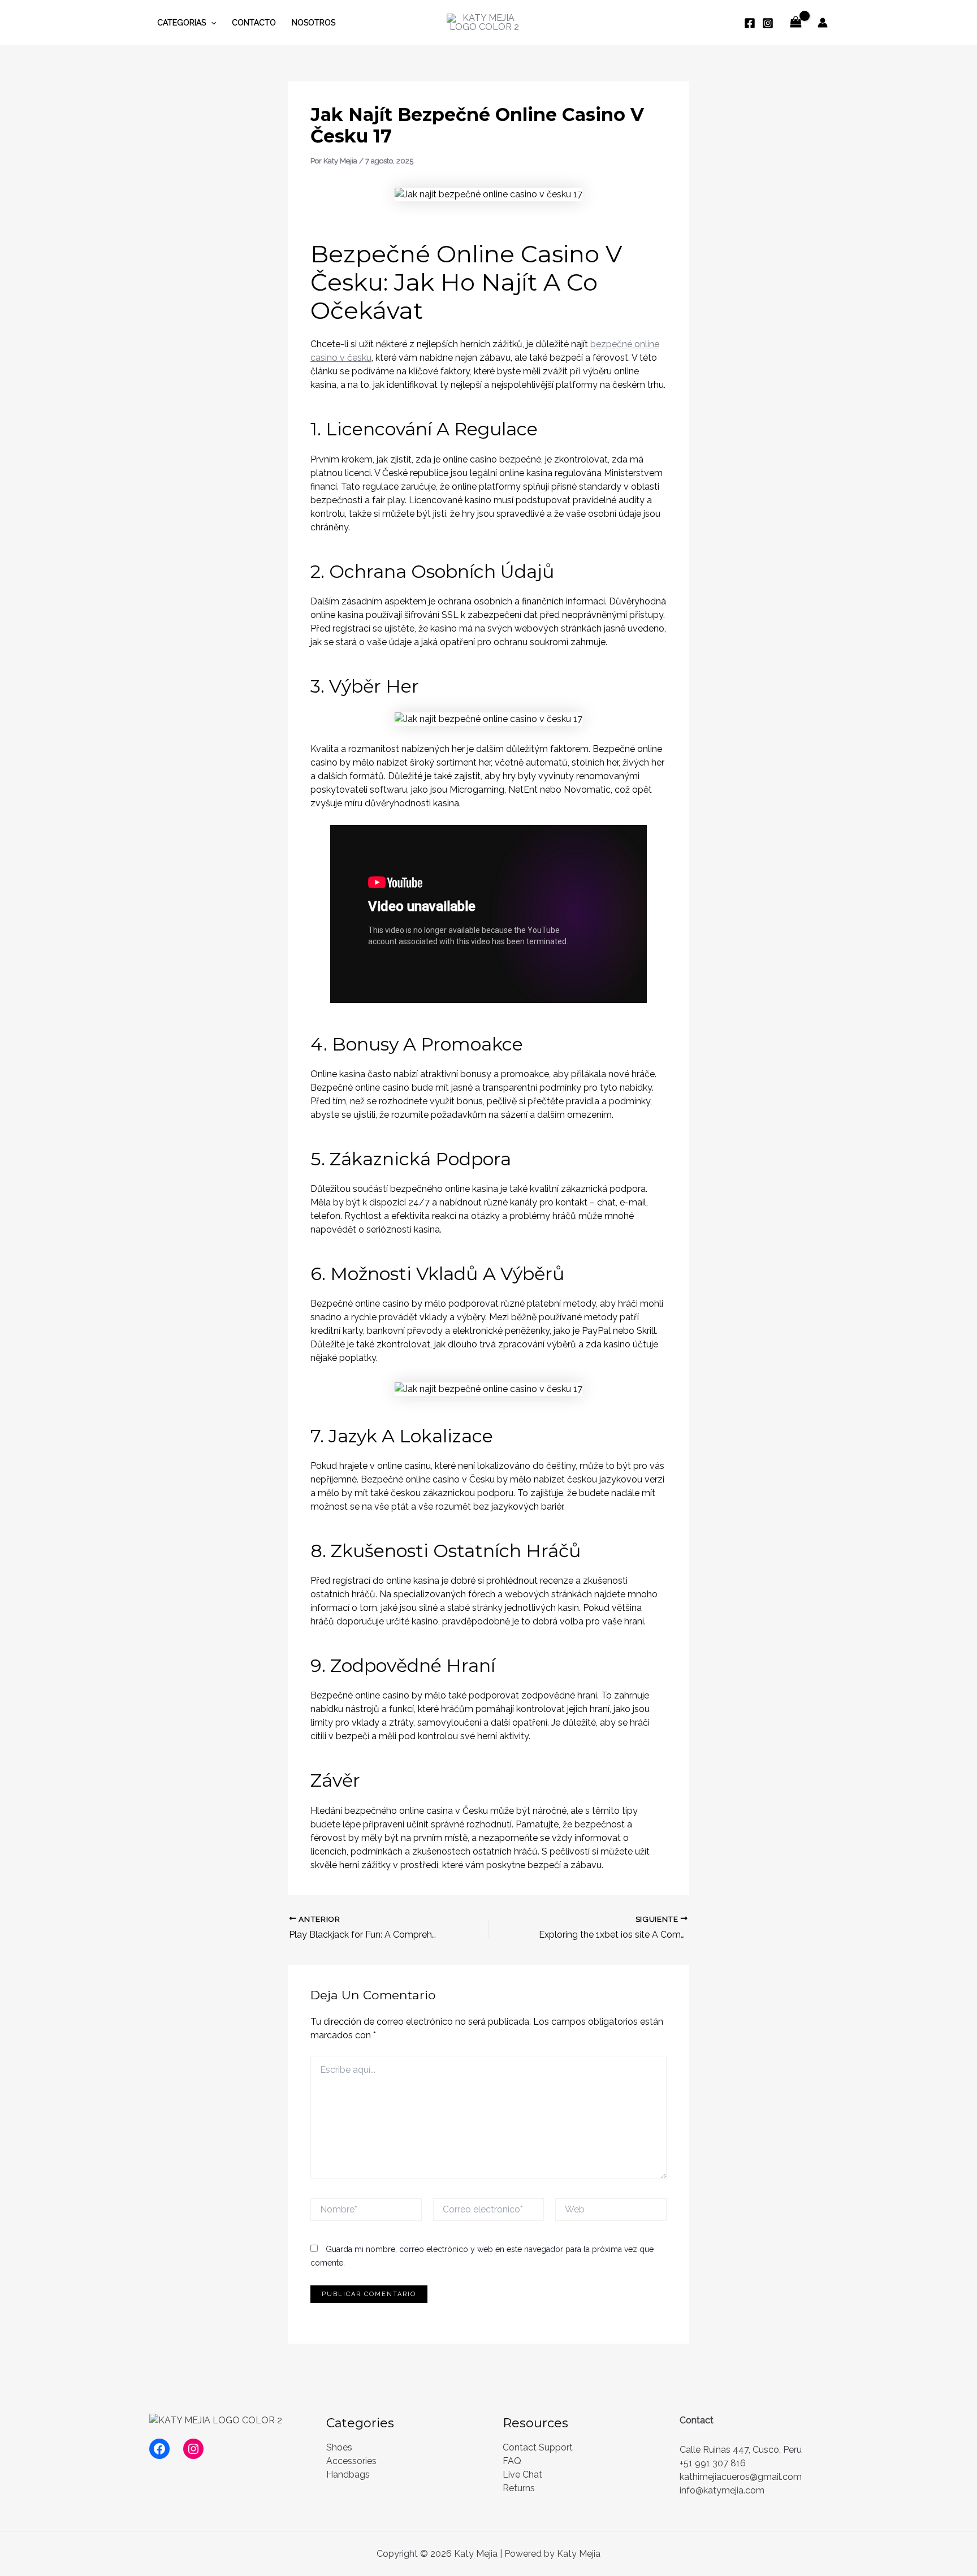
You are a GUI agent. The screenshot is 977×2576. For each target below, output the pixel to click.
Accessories (351, 2461)
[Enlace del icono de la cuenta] (823, 23)
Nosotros (314, 23)
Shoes (339, 2447)
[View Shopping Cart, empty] (796, 22)
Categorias (181, 23)
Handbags (348, 2475)
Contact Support (538, 2447)
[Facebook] (750, 23)
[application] (211, 23)
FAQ (512, 2461)
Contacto (254, 23)
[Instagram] (768, 23)
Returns (519, 2488)
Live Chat (522, 2475)
